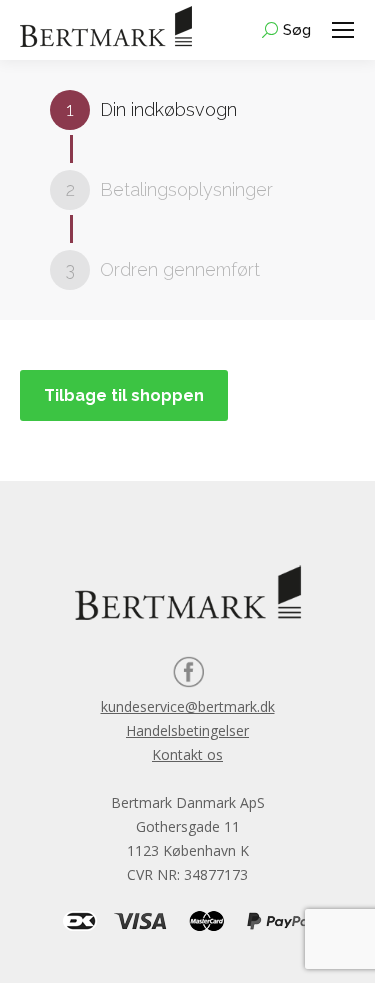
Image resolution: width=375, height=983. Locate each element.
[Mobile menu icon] (343, 30)
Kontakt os (187, 754)
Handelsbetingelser (187, 730)
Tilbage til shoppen (124, 395)
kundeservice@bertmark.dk (188, 706)
